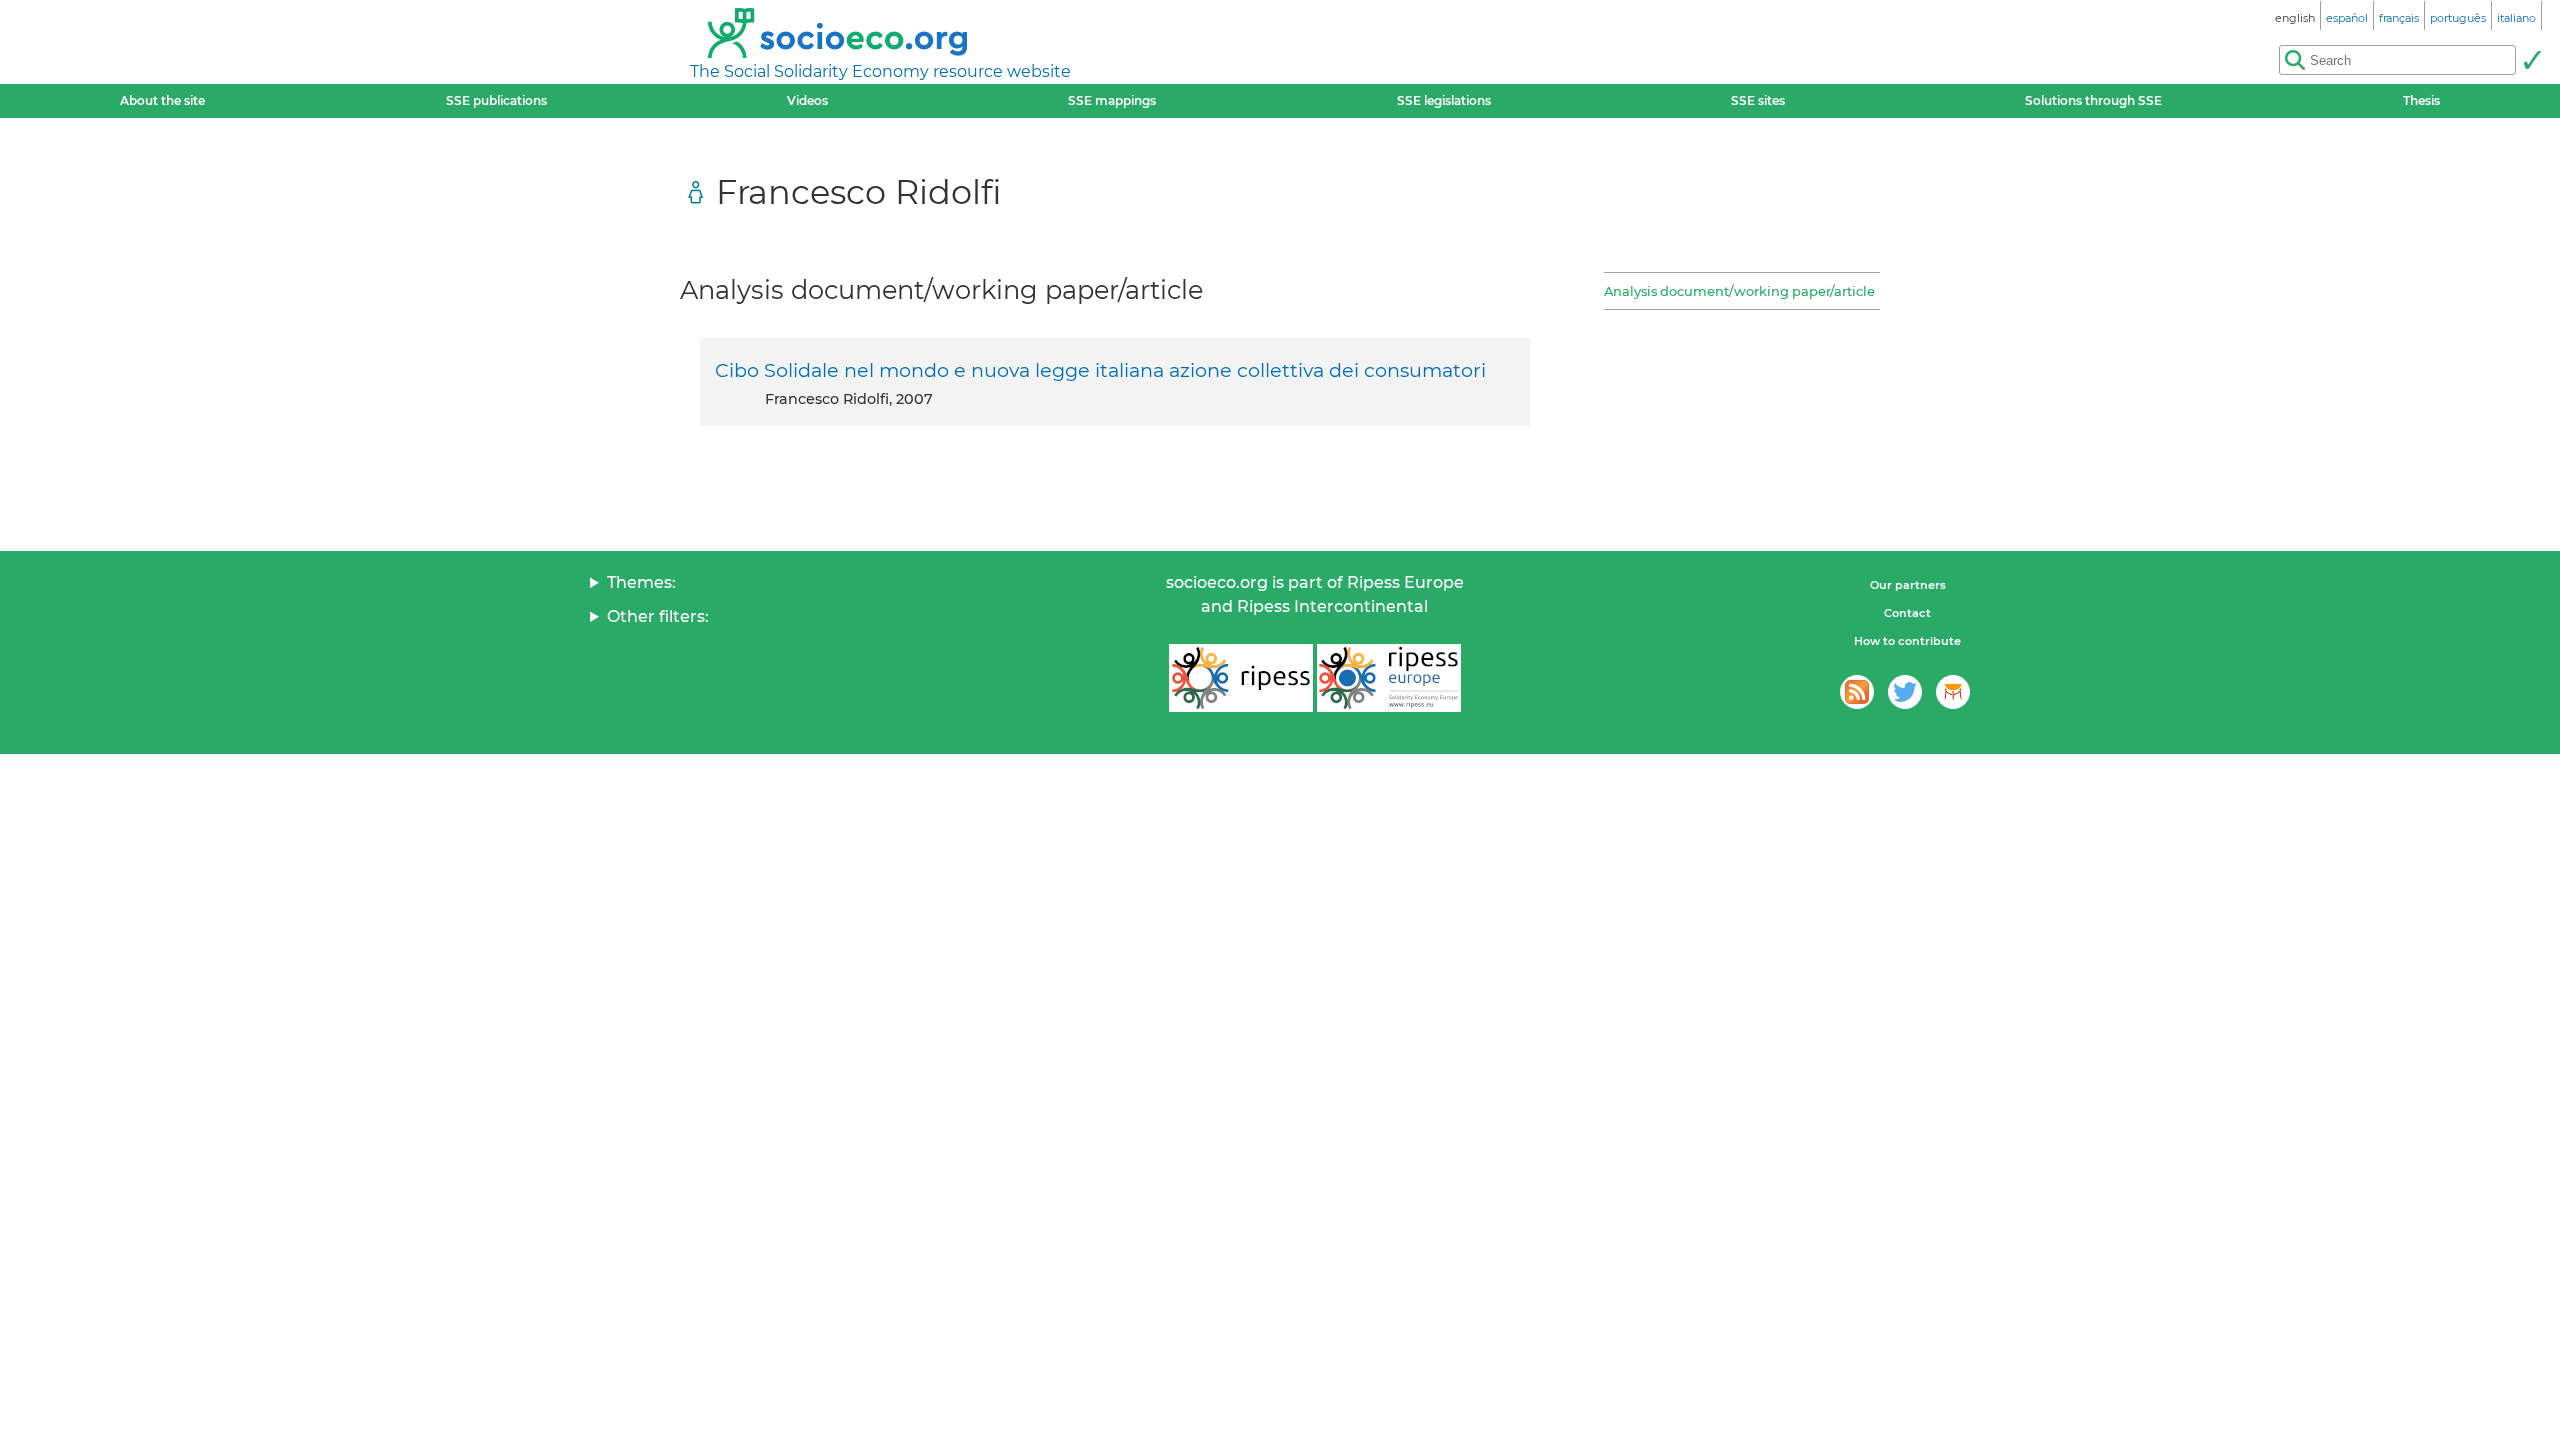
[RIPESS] (1241, 678)
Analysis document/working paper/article (1739, 291)
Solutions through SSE (2093, 100)
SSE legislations (1444, 100)
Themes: (641, 582)
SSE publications (496, 100)
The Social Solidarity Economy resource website (880, 71)
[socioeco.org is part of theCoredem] (1953, 692)
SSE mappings (1112, 100)
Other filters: (658, 616)
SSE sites (1758, 100)
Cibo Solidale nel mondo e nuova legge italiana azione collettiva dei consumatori (1100, 370)
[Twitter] (1905, 692)
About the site (162, 100)
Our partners (1908, 585)
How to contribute (1907, 641)
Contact (1907, 613)
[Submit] (2532, 60)
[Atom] (1857, 692)
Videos (807, 100)
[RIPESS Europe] (1389, 678)
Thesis (2421, 100)
